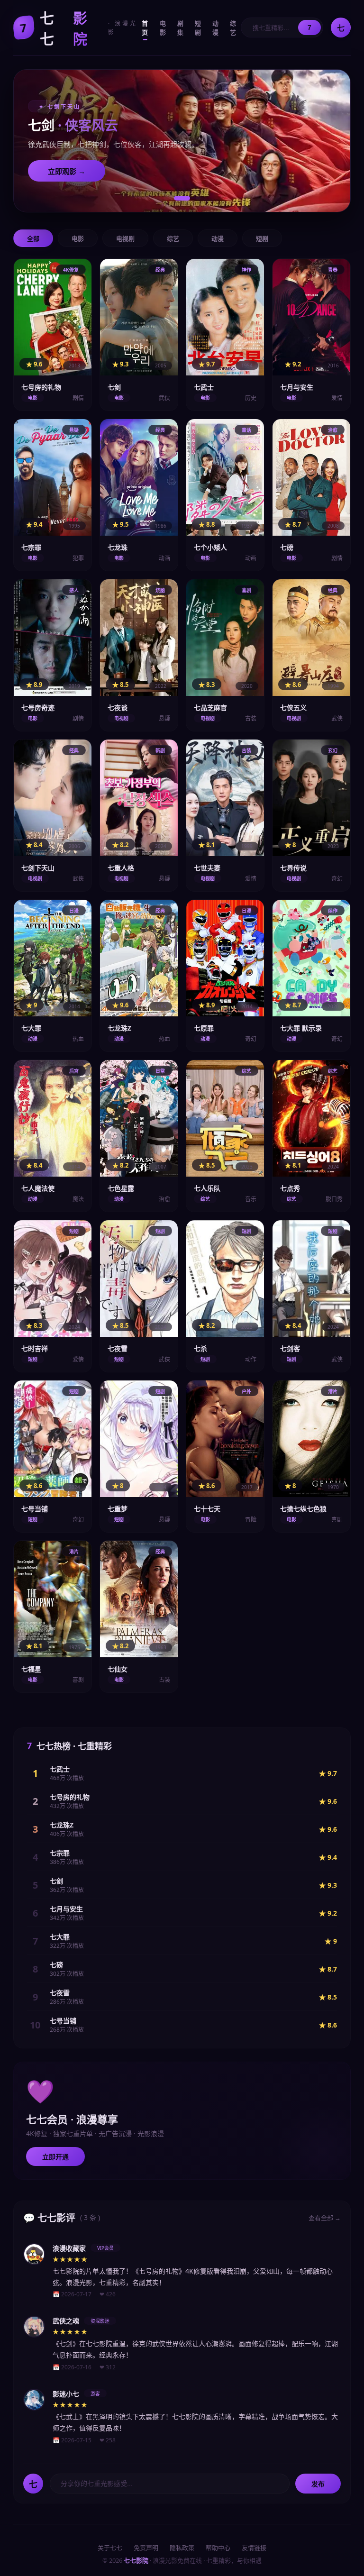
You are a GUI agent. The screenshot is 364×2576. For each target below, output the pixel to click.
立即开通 (55, 2157)
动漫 (215, 28)
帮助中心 (218, 2548)
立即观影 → (67, 171)
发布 (318, 2484)
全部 (33, 239)
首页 (145, 28)
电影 (163, 28)
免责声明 (146, 2548)
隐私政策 (182, 2548)
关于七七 (110, 2548)
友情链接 (254, 2548)
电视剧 (125, 239)
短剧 (198, 28)
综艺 (233, 28)
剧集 (180, 28)
